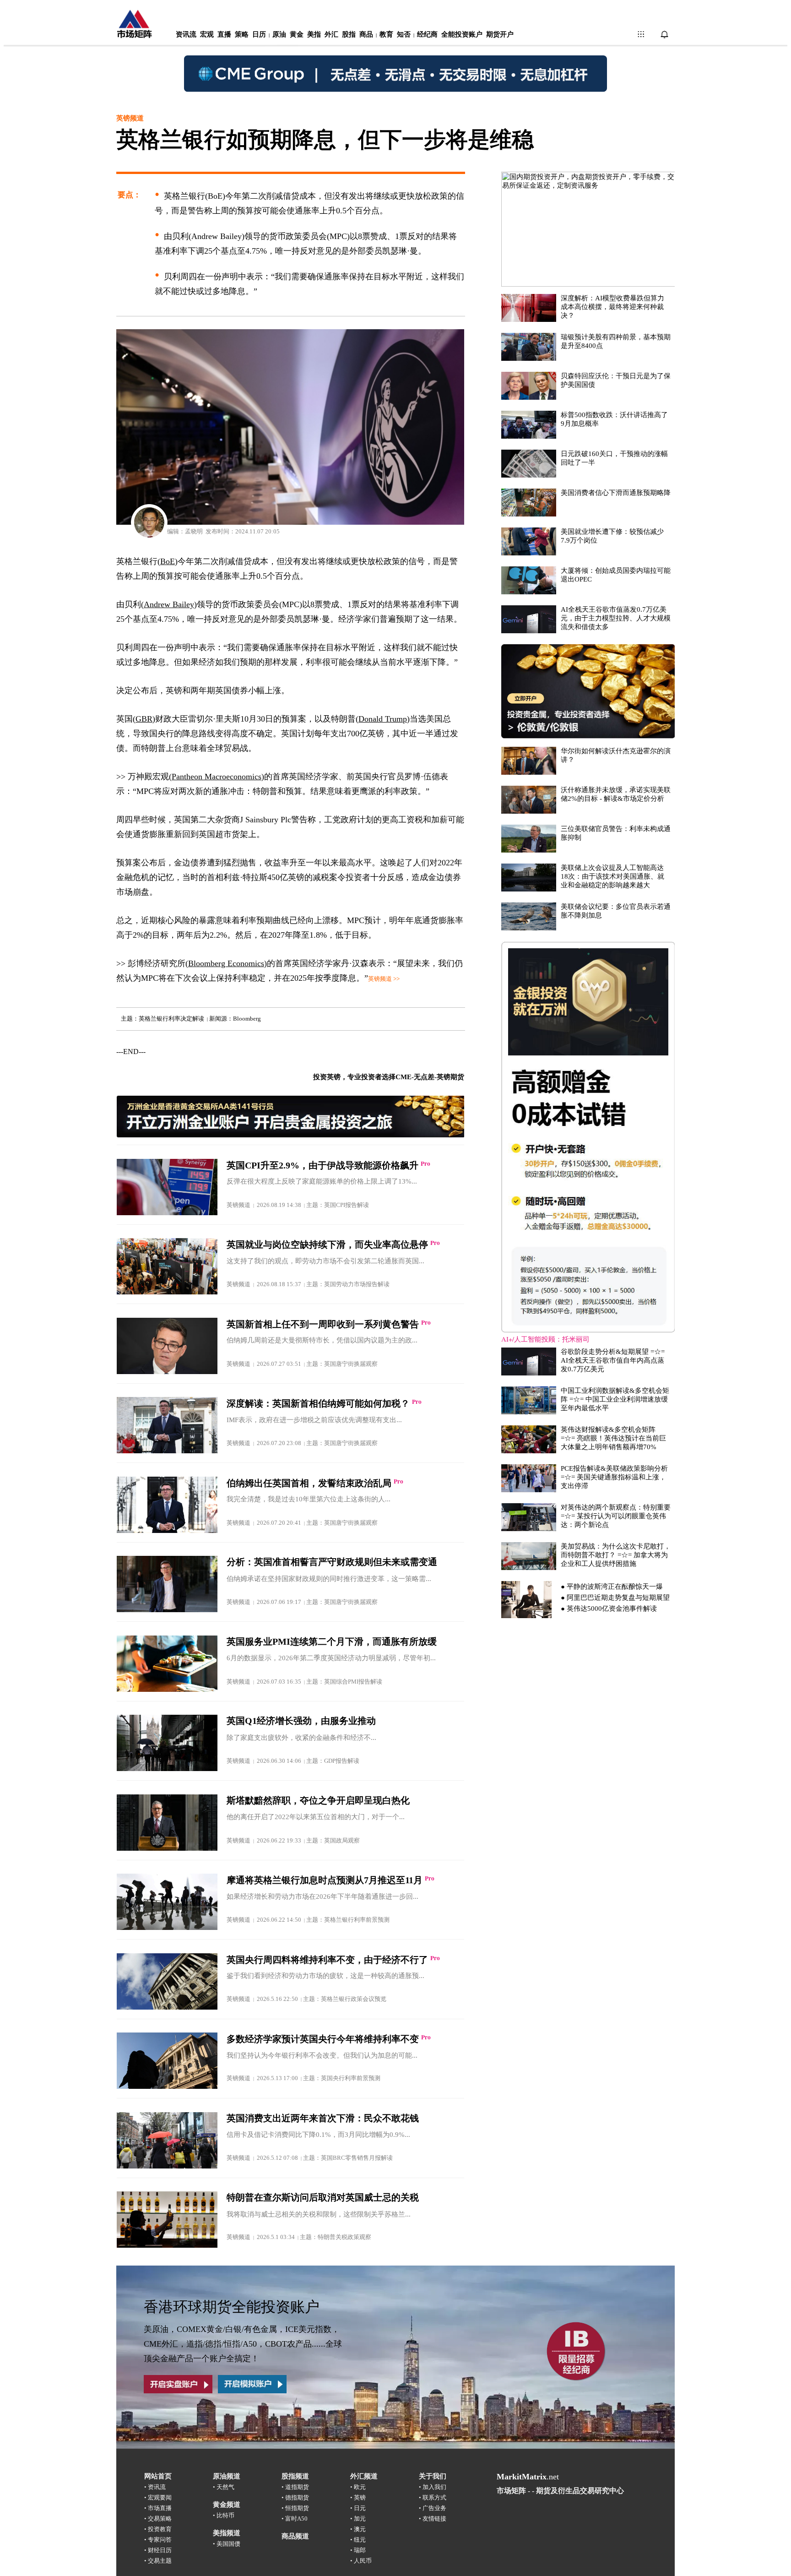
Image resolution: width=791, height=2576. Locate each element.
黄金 (297, 34)
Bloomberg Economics (226, 963)
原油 (279, 34)
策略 (242, 34)
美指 (314, 34)
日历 (259, 34)
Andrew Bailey (169, 604)
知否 (404, 34)
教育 (386, 34)
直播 (224, 34)
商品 (366, 34)
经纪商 (427, 34)
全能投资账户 (462, 34)
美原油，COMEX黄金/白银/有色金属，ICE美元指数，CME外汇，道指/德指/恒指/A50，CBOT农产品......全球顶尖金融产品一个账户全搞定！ (243, 2344)
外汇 (331, 34)
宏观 (207, 34)
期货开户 (500, 34)
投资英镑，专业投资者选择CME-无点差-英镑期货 (389, 1077)
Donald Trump (383, 719)
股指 (349, 34)
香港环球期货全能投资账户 (232, 2307)
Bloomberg (247, 1019)
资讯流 (186, 34)
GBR (144, 719)
